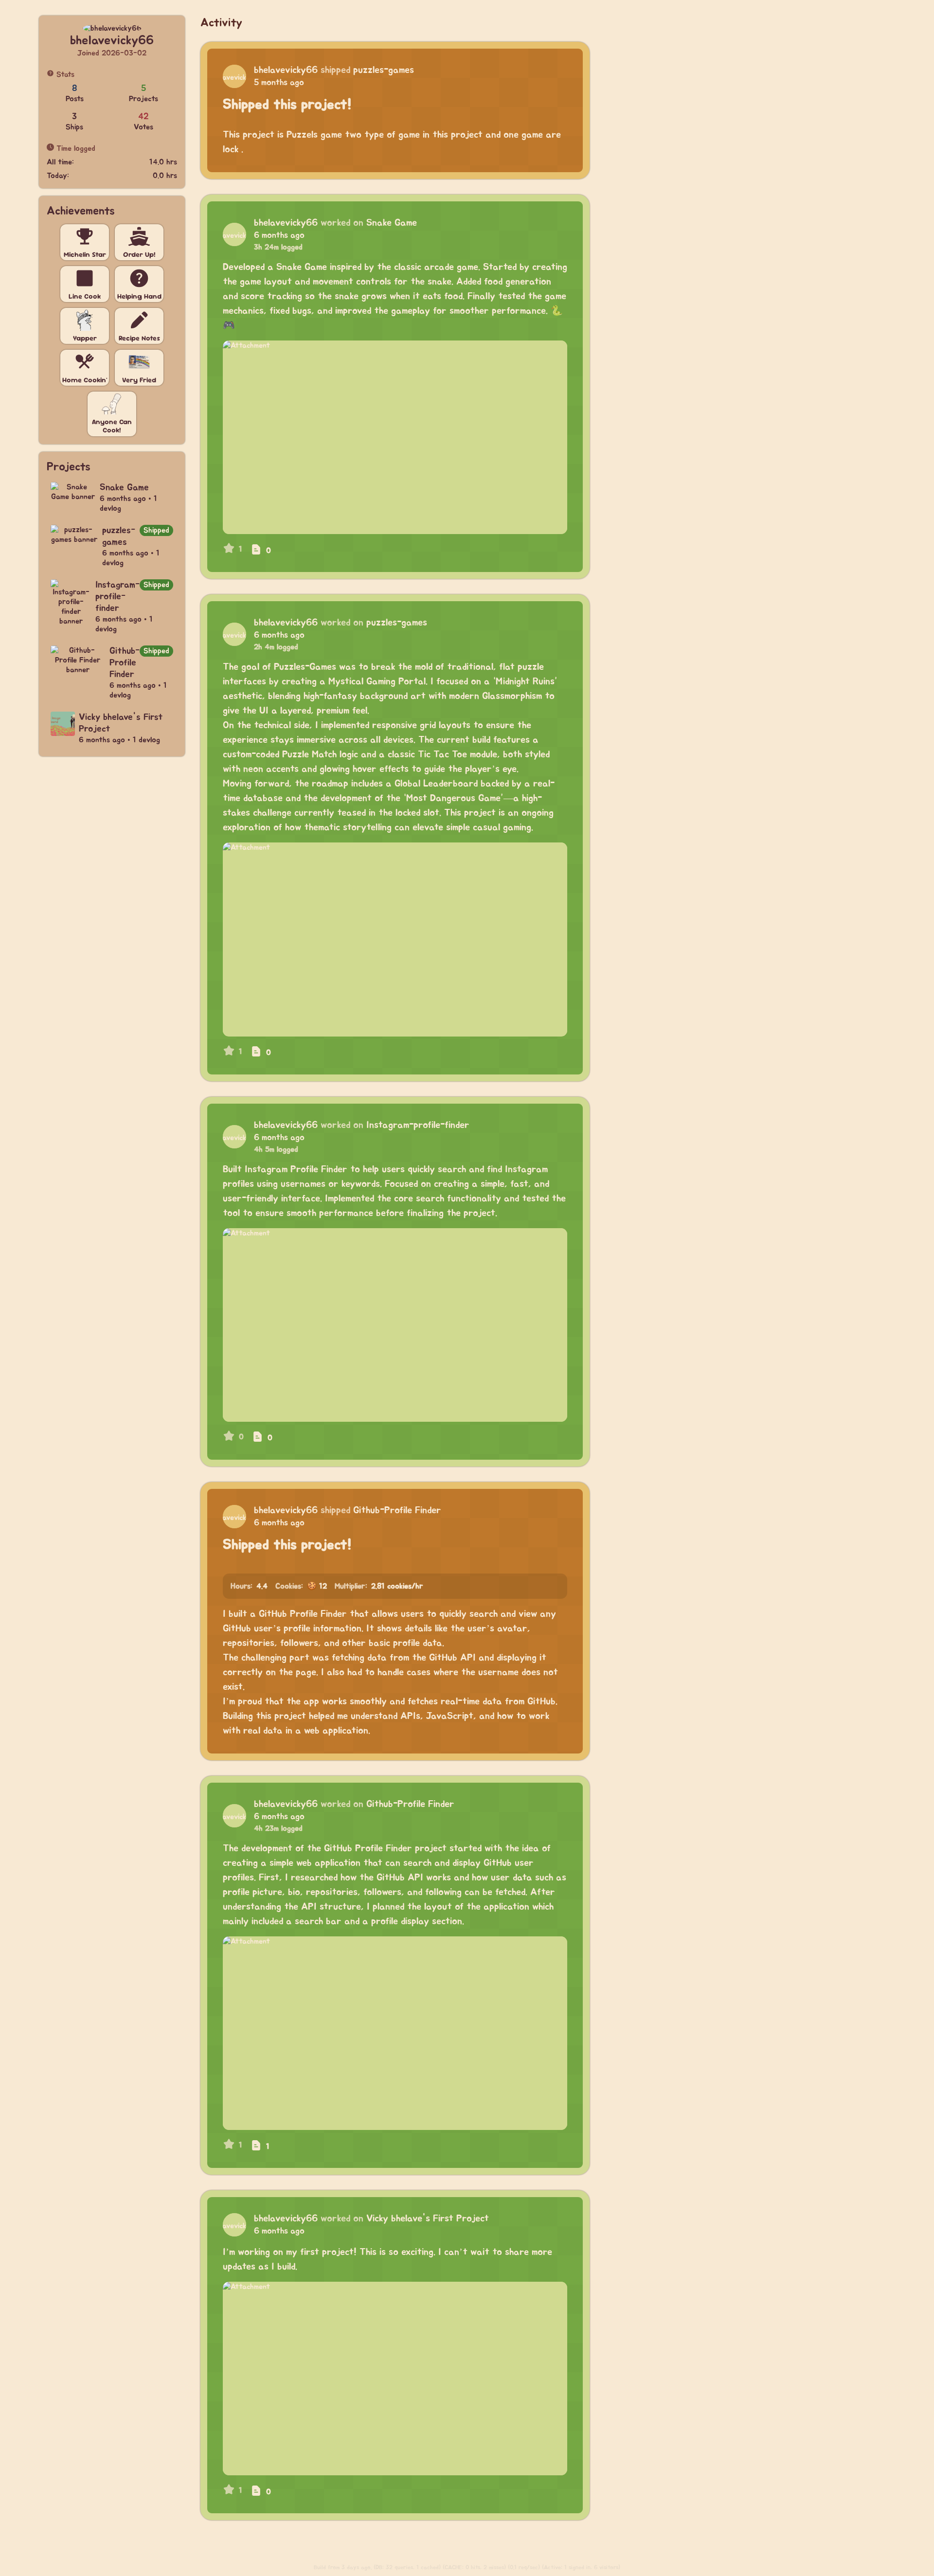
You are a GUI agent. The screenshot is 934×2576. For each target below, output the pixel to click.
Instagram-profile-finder (418, 1125)
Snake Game (392, 223)
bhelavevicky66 (286, 70)
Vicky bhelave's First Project (428, 2218)
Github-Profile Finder (397, 1510)
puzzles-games (384, 70)
